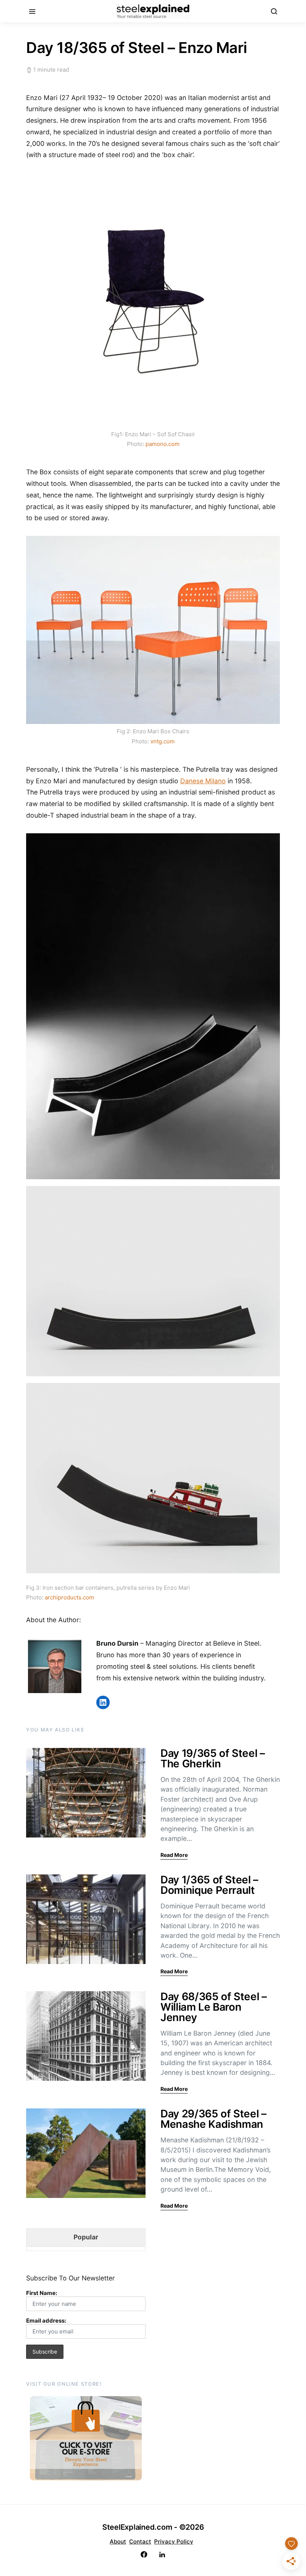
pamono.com (163, 444)
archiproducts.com (69, 1597)
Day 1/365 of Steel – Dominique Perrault (209, 1885)
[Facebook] (144, 2555)
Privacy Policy (174, 2541)
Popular (86, 2237)
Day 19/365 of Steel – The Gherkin (213, 1758)
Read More (174, 1855)
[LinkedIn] (162, 2555)
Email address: (46, 2321)
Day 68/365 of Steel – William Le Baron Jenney (214, 2007)
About (118, 2541)
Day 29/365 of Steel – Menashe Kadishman (213, 2119)
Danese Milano (203, 781)
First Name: (42, 2293)
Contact (140, 2541)
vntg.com (163, 741)
